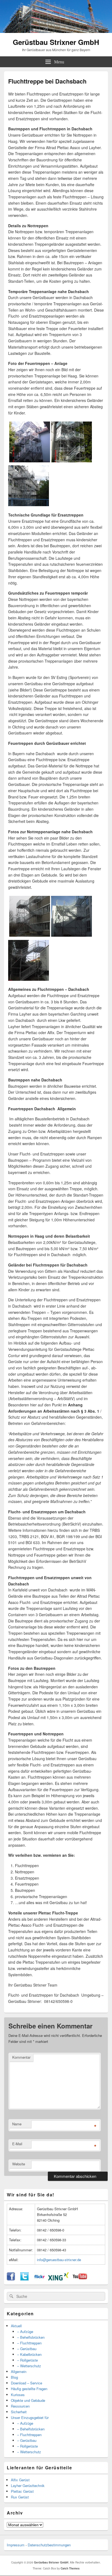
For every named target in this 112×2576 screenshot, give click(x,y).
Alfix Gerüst (20, 2480)
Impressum (16, 2545)
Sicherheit (19, 2412)
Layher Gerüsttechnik (28, 2486)
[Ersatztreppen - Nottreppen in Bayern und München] (29, 979)
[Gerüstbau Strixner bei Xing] (58, 2279)
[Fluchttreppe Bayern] (71, 461)
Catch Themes (70, 2568)
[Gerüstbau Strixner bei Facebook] (11, 2279)
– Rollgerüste (27, 2360)
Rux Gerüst (20, 2497)
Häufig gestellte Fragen (29, 2389)
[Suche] (11, 2296)
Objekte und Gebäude (28, 2400)
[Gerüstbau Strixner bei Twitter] (24, 2279)
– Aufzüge (25, 2331)
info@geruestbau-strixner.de (59, 2260)
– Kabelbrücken (29, 2354)
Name (17, 2124)
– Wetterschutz (29, 2366)
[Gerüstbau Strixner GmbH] (56, 31)
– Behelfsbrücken (31, 2337)
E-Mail (17, 2144)
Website (19, 2164)
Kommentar (21, 2057)
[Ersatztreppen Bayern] (30, 461)
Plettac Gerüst (22, 2491)
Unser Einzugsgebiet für (30, 2417)
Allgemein (19, 2371)
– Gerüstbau (27, 2349)
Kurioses (18, 2395)
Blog (14, 2377)
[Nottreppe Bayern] (29, 505)
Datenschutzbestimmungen (49, 2545)
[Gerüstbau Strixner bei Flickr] (39, 2279)
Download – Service (27, 2383)
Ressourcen (20, 2406)
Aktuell (16, 2326)
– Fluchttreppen (29, 2343)
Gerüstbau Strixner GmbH (56, 42)
